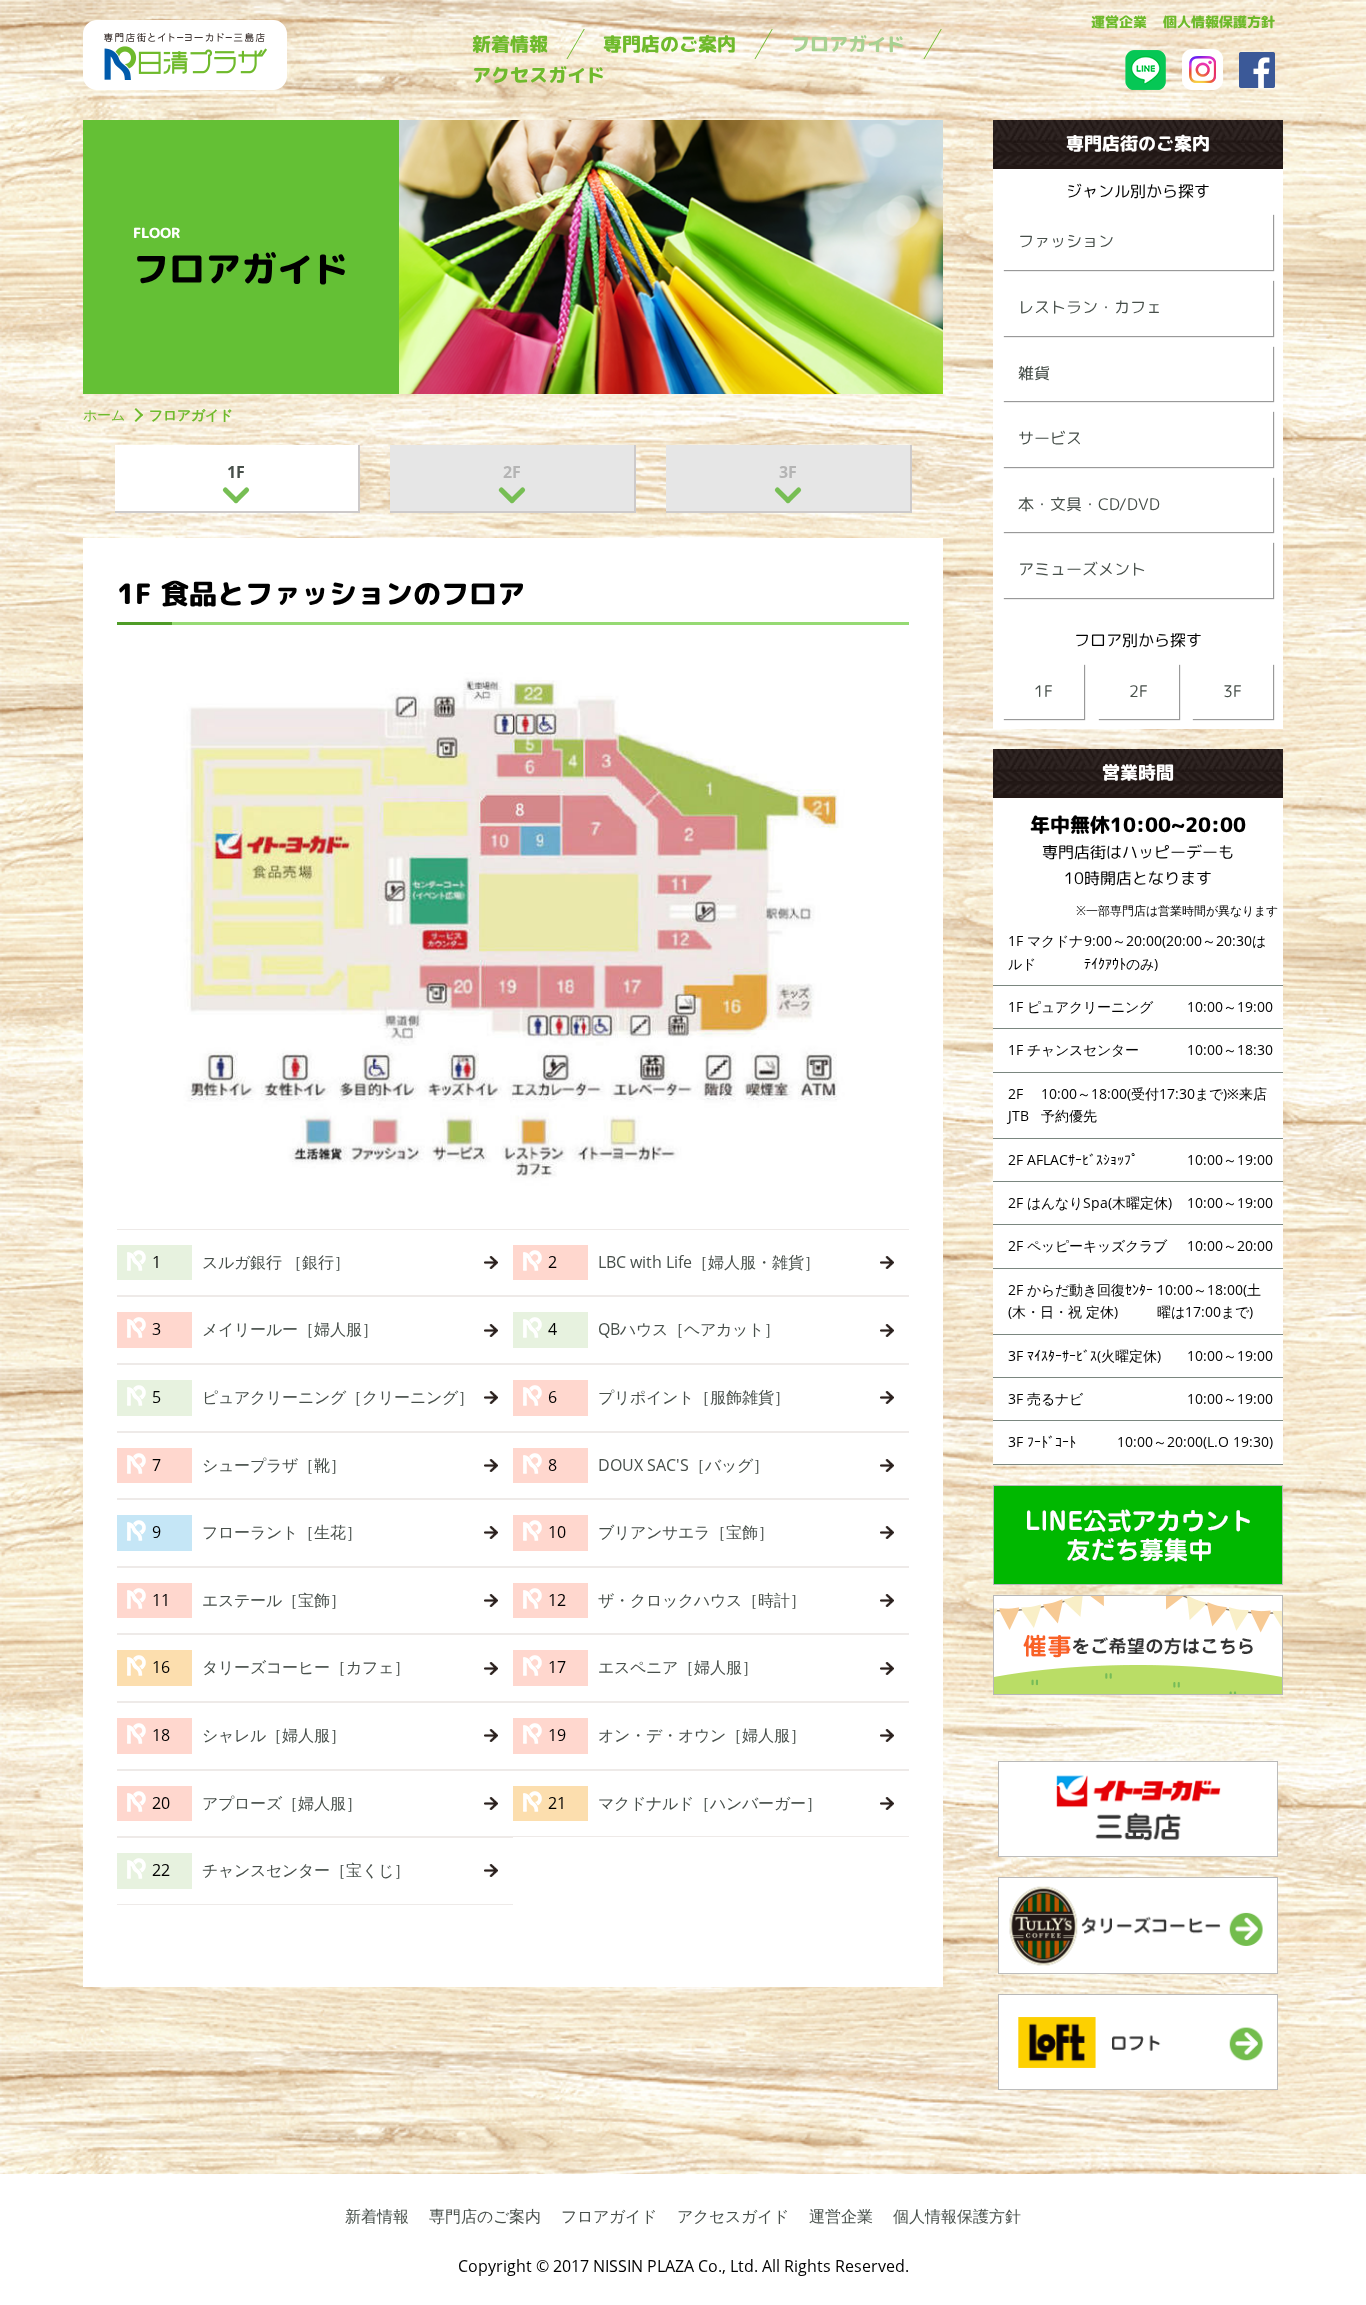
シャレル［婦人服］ (274, 1735)
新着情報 (377, 2216)
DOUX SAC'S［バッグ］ (683, 1465)
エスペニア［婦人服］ (678, 1667)
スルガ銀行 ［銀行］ (276, 1262)
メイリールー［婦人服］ (290, 1329)
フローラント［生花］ (282, 1532)
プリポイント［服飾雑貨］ (694, 1397)
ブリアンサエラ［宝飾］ (686, 1532)
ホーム (104, 414)
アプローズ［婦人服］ (282, 1803)
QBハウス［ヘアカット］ (689, 1329)
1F (236, 472)
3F (788, 472)
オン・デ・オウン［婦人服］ (702, 1735)
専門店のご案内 (485, 2216)
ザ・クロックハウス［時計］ (702, 1600)
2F (512, 472)
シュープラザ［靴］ (274, 1465)
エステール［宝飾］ (274, 1600)
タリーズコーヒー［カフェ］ (306, 1667)
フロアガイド (609, 2216)
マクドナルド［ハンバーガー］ (710, 1803)
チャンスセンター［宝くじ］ (306, 1870)
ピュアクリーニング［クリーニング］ (338, 1397)
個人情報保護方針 (957, 2216)
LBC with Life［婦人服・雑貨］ (709, 1262)
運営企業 (841, 2216)
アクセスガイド (733, 2216)
